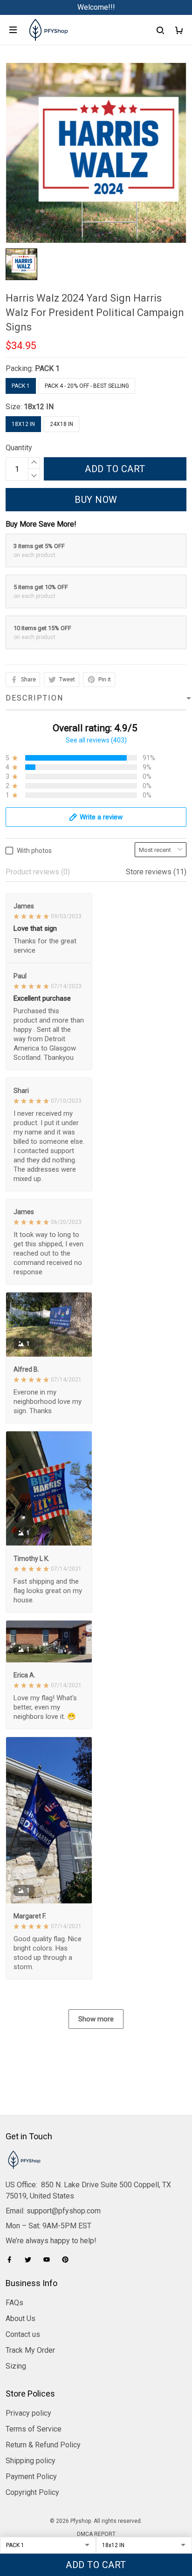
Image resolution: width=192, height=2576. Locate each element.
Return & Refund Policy (43, 2445)
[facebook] (12, 2260)
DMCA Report (96, 2534)
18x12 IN (39, 407)
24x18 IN (62, 424)
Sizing (16, 2366)
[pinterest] (68, 2260)
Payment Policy (31, 2476)
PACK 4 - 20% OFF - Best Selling (87, 386)
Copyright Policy (32, 2492)
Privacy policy (28, 2413)
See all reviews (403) (96, 740)
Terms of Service (34, 2429)
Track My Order (30, 2350)
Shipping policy (31, 2461)
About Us (21, 2318)
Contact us (23, 2334)
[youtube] (49, 2260)
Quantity (19, 448)
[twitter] (31, 2260)
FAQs (14, 2303)
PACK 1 (47, 368)
